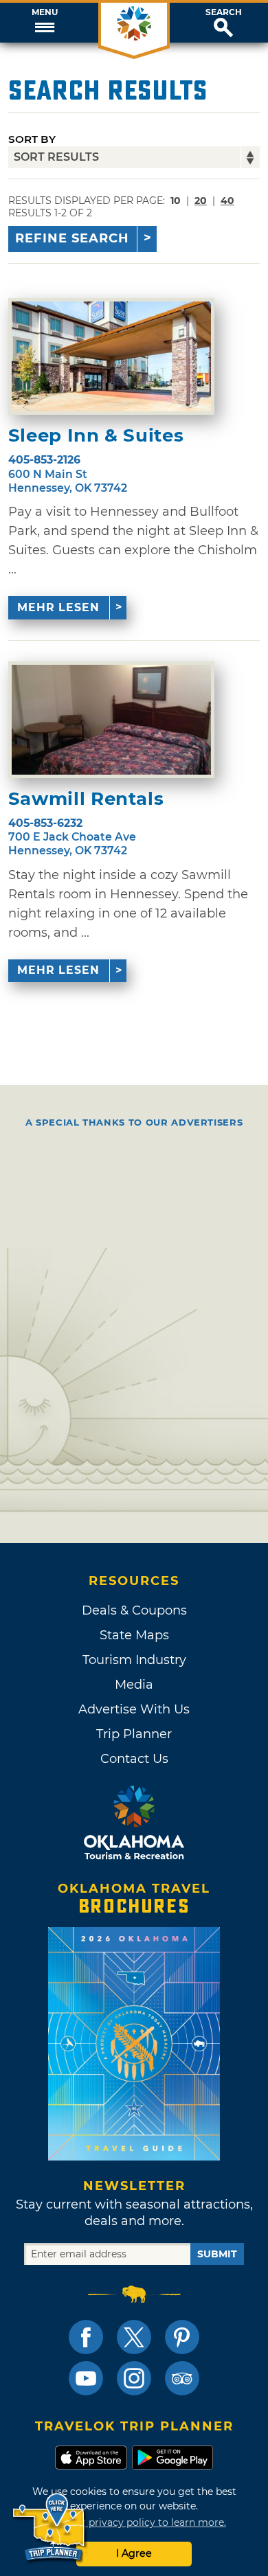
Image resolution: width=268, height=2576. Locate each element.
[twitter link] (134, 2337)
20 (201, 201)
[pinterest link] (182, 2337)
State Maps (134, 1635)
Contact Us (134, 1759)
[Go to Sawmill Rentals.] (111, 720)
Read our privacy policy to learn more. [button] (134, 2522)
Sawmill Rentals (86, 799)
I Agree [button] (134, 2553)
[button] (45, 23)
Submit (217, 2254)
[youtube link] (86, 2378)
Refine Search (72, 238)
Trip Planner (134, 1734)
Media (134, 1685)
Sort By (32, 139)
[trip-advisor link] (182, 2378)
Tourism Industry (134, 1660)
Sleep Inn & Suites (96, 436)
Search (224, 12)
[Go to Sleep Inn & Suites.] (111, 356)
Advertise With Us (134, 1709)
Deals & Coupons (134, 1610)
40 (227, 201)
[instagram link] (134, 2378)
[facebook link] (86, 2337)
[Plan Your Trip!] (50, 2528)
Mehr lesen (58, 607)
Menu (45, 12)
